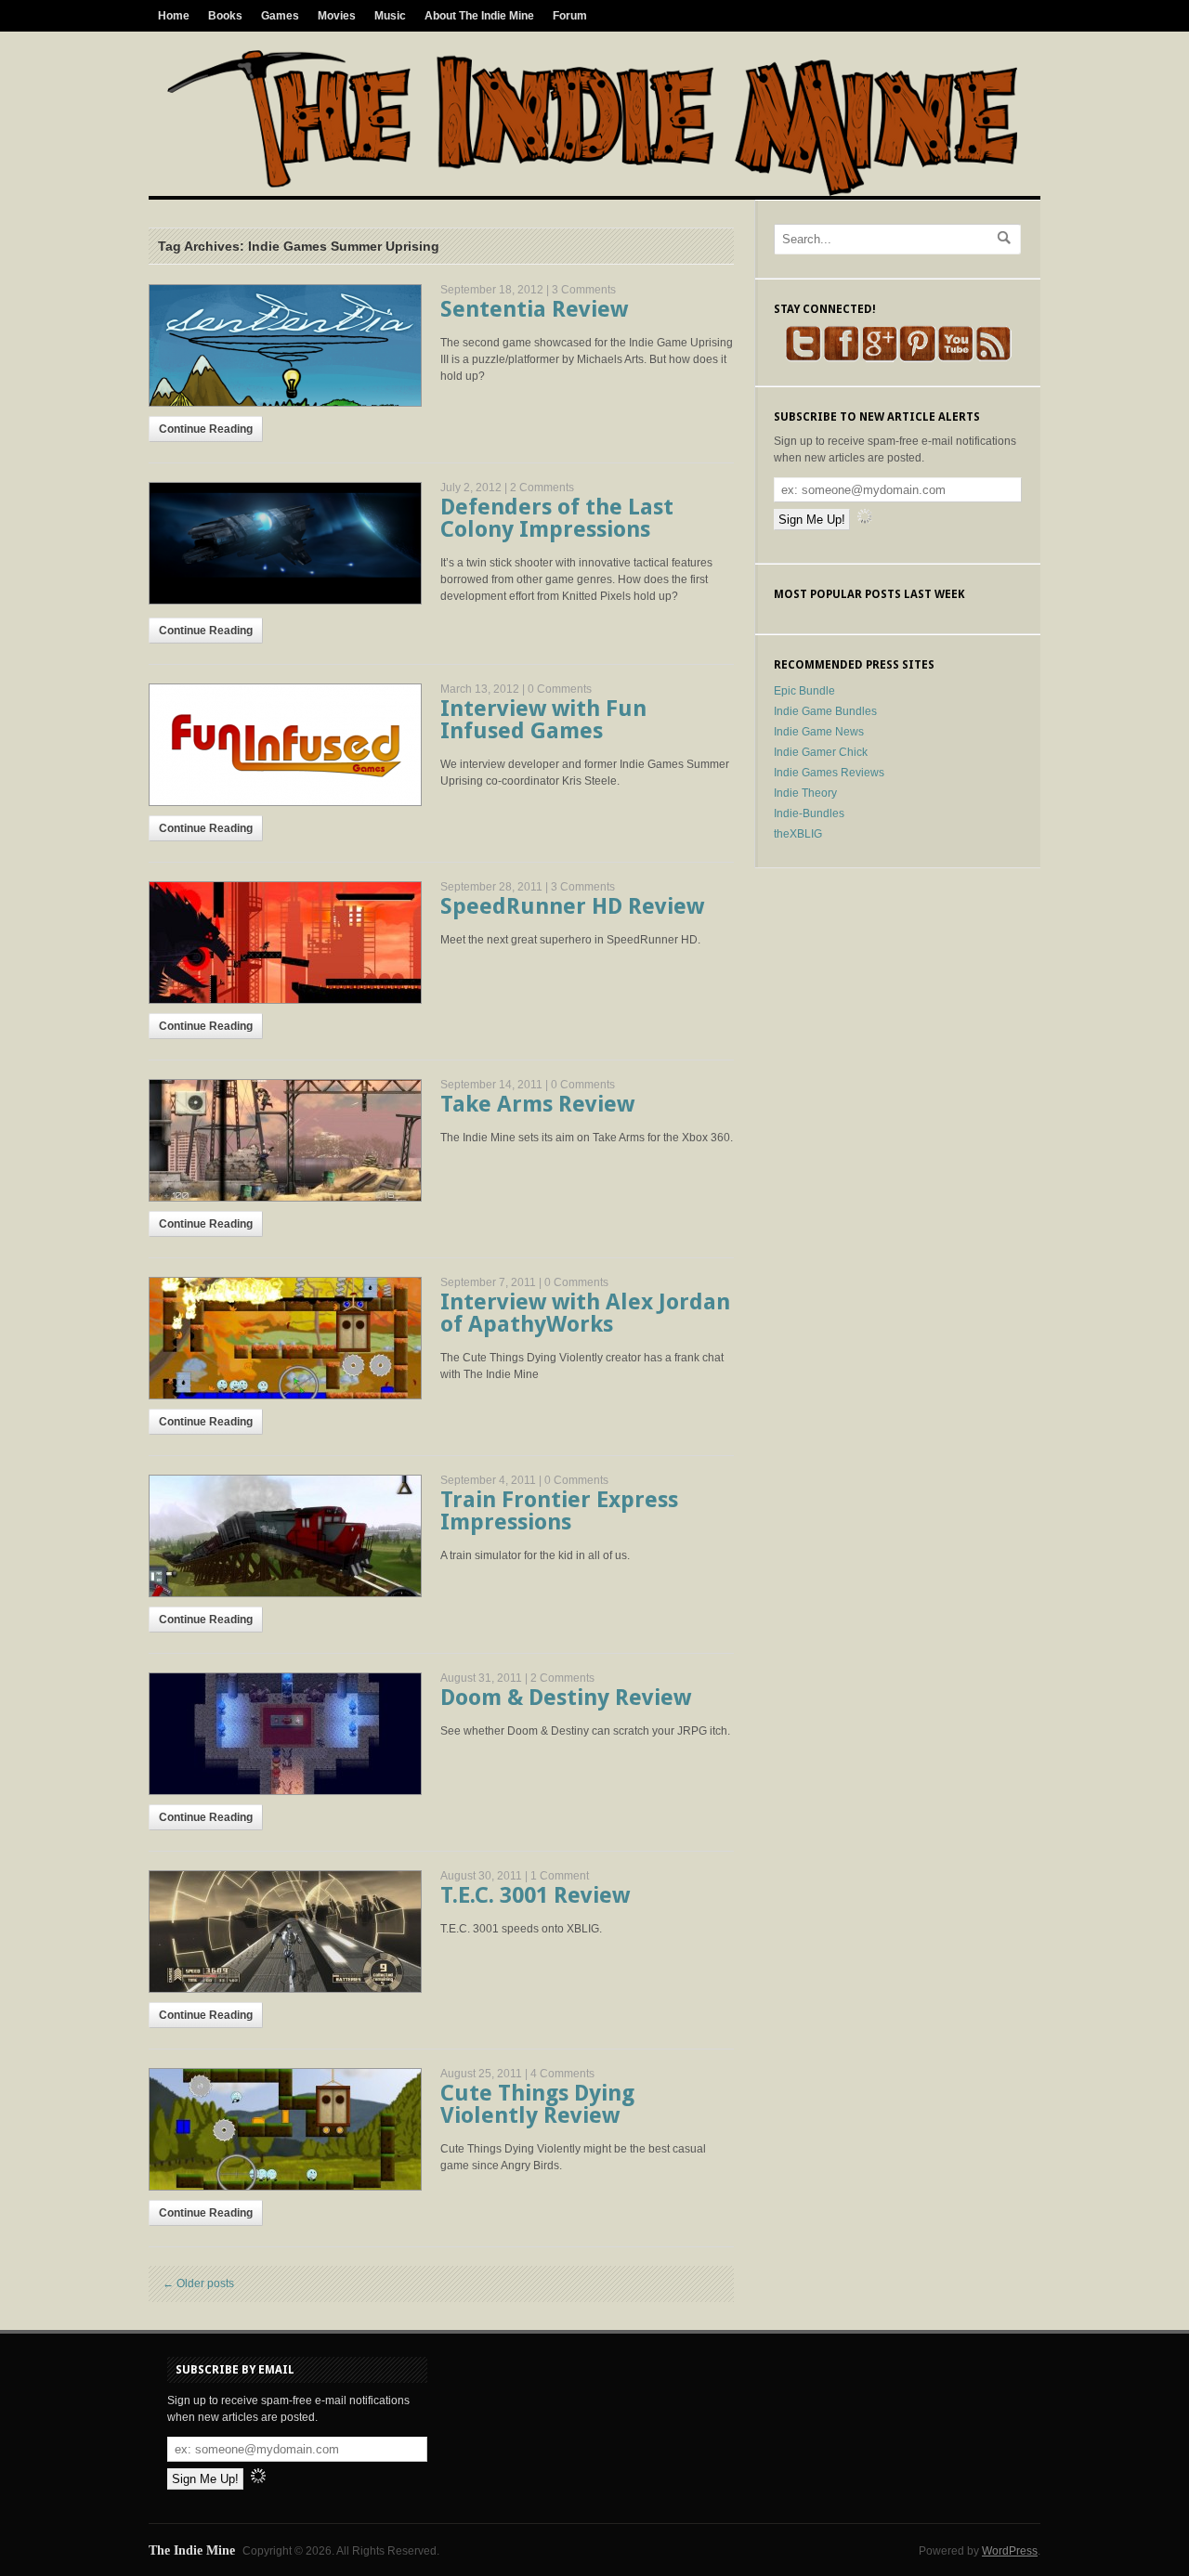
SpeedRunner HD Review (572, 906)
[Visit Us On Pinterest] (917, 358)
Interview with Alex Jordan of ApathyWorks (585, 1313)
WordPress (1010, 2551)
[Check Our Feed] (993, 358)
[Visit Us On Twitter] (803, 358)
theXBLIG (798, 834)
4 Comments (562, 2074)
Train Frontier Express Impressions (559, 1511)
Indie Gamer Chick (821, 752)
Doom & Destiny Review (566, 1698)
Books (225, 16)
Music (390, 16)
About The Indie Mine (479, 16)
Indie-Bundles (809, 813)
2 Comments (542, 488)
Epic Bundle (804, 691)
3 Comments (584, 290)
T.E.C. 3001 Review (535, 1895)
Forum (570, 16)
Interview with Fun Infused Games (543, 720)
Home (174, 16)
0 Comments (560, 689)
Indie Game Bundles (825, 711)
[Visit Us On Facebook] (841, 358)
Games (280, 16)
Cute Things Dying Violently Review (537, 2104)
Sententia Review (534, 309)
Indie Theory (805, 793)
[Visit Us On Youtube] (955, 358)
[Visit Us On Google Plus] (879, 358)
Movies (337, 16)
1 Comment (560, 1876)
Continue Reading (206, 429)
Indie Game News (819, 732)
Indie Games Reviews (829, 773)
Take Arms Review (537, 1104)
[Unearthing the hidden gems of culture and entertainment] (592, 192)
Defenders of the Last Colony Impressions (557, 518)
